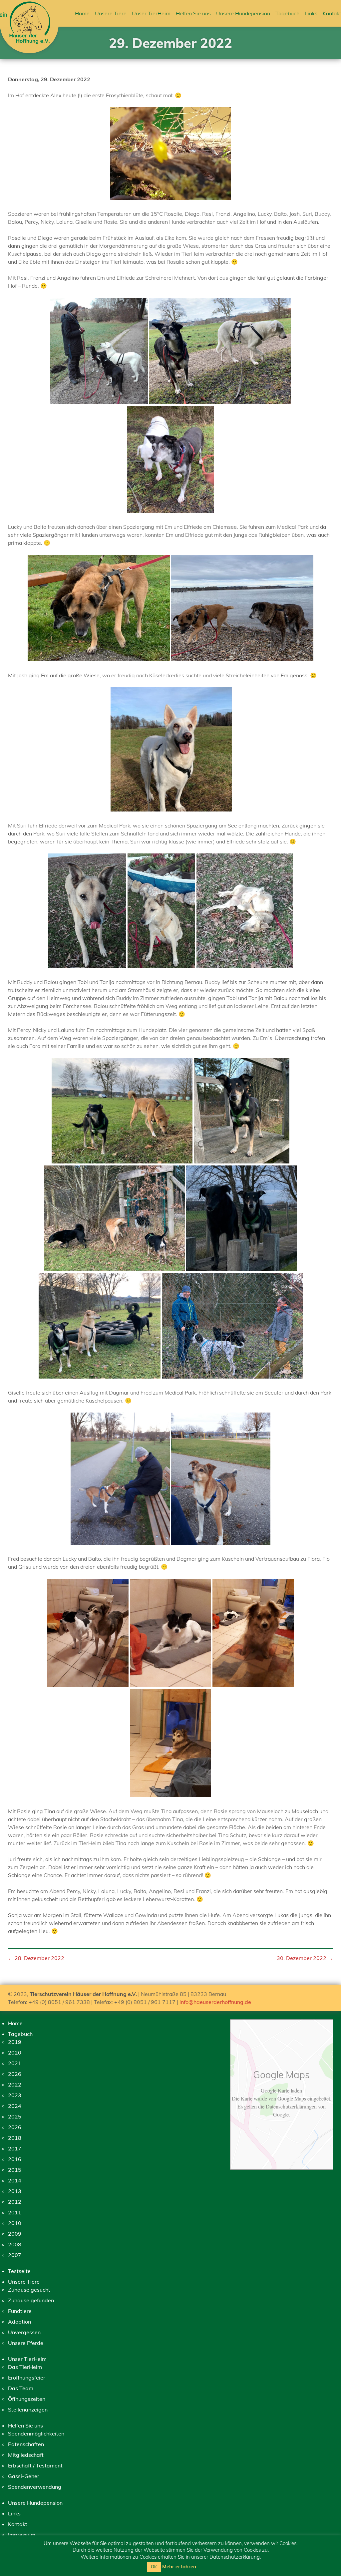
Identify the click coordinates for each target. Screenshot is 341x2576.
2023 (15, 2095)
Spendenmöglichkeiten (36, 2433)
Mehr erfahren (179, 2567)
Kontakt (332, 13)
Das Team (21, 2388)
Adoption (19, 2322)
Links (311, 13)
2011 (15, 2212)
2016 (15, 2159)
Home (82, 13)
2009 (15, 2234)
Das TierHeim (25, 2367)
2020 (15, 2053)
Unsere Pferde (26, 2343)
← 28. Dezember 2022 (36, 1958)
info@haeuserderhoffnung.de (215, 2002)
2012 (15, 2202)
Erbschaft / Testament (35, 2465)
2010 (15, 2223)
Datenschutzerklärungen (291, 2106)
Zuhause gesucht (29, 2290)
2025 (15, 2116)
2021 (15, 2063)
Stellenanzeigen (28, 2410)
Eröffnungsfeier (27, 2378)
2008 (15, 2244)
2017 (15, 2148)
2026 (15, 2074)
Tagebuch (287, 13)
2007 (15, 2255)
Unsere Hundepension (243, 13)
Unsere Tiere (111, 13)
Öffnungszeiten (27, 2399)
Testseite (19, 2271)
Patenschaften (26, 2444)
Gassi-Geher (24, 2476)
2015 (15, 2170)
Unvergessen (24, 2332)
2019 (15, 2042)
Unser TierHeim (151, 13)
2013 (15, 2191)
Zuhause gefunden (31, 2300)
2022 (15, 2085)
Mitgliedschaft (26, 2455)
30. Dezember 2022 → (305, 1958)
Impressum (22, 2535)
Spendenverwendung (35, 2487)
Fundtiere (20, 2311)
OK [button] (154, 2567)
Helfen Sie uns (193, 13)
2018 (15, 2138)
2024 (15, 2106)
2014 (15, 2180)
